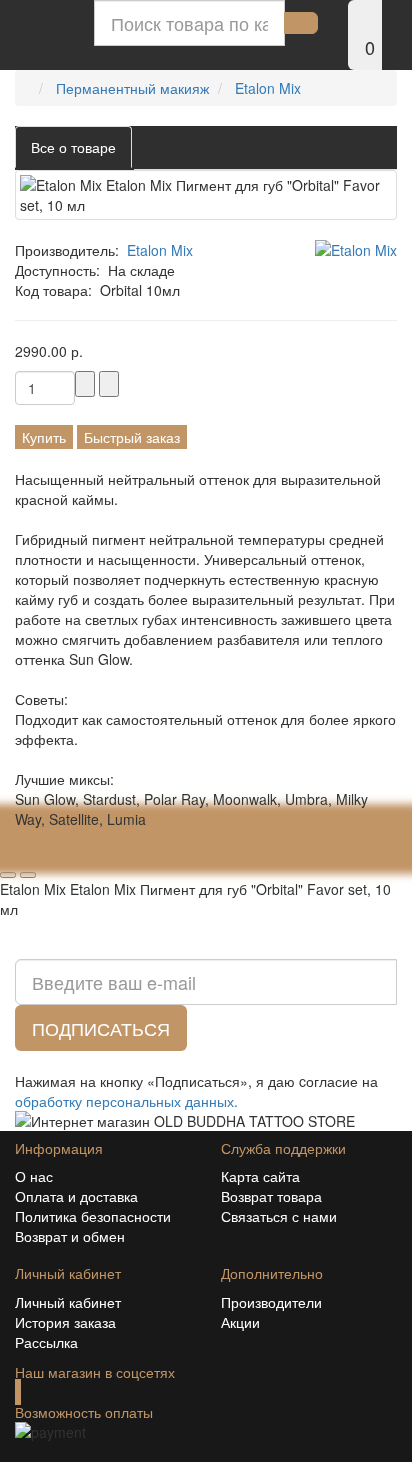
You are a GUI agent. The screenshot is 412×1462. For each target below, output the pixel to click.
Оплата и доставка (76, 1196)
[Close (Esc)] (8, 855)
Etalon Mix (160, 250)
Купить (44, 437)
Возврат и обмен (70, 1236)
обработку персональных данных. (126, 1101)
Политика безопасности (93, 1216)
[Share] (28, 855)
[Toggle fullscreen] (48, 855)
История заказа (65, 1322)
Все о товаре (73, 147)
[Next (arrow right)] (28, 875)
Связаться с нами (279, 1216)
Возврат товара (271, 1196)
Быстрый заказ (132, 437)
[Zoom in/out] (68, 855)
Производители (271, 1302)
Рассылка (46, 1342)
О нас (34, 1176)
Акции (240, 1322)
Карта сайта (260, 1176)
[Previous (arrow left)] (8, 875)
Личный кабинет (68, 1302)
